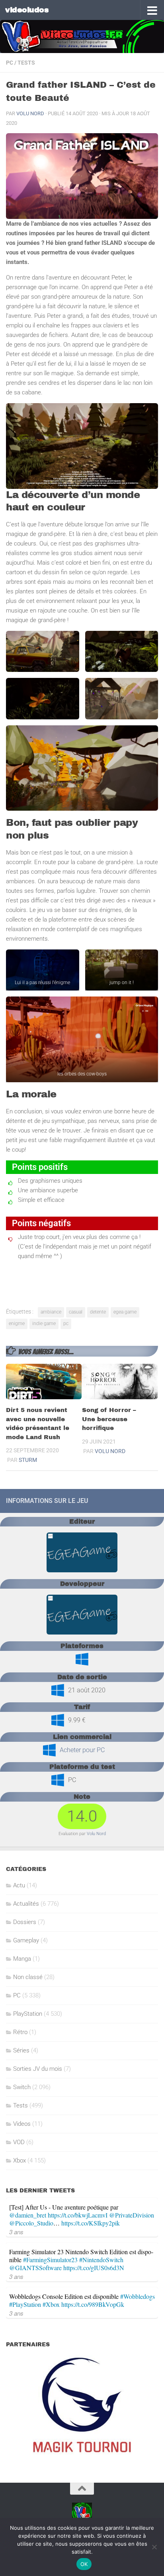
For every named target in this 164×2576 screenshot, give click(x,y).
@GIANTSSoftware (35, 2268)
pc (66, 1323)
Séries (21, 2050)
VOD (19, 2142)
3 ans (16, 2232)
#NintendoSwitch (101, 2260)
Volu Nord (30, 113)
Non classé (28, 1977)
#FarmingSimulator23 (50, 2260)
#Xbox (51, 2304)
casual (76, 1312)
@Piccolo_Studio (31, 2223)
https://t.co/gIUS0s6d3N (94, 2268)
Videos (22, 2124)
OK (84, 2564)
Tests (26, 63)
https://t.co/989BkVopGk (93, 2304)
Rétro (20, 2032)
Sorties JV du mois (38, 2069)
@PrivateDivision (132, 2215)
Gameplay (26, 1940)
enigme (17, 1323)
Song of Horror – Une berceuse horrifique (109, 1419)
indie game (44, 1323)
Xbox (20, 2160)
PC (10, 63)
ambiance (51, 1312)
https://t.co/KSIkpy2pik (91, 2223)
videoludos (27, 10)
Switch (22, 2087)
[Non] (154, 2547)
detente (98, 1312)
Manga (22, 1959)
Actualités (26, 1904)
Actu (19, 1885)
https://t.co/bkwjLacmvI (78, 2215)
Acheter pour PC (82, 1750)
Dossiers (25, 1922)
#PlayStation (25, 2304)
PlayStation (28, 2014)
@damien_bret (28, 2215)
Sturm (28, 1460)
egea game (125, 1312)
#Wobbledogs (138, 2296)
